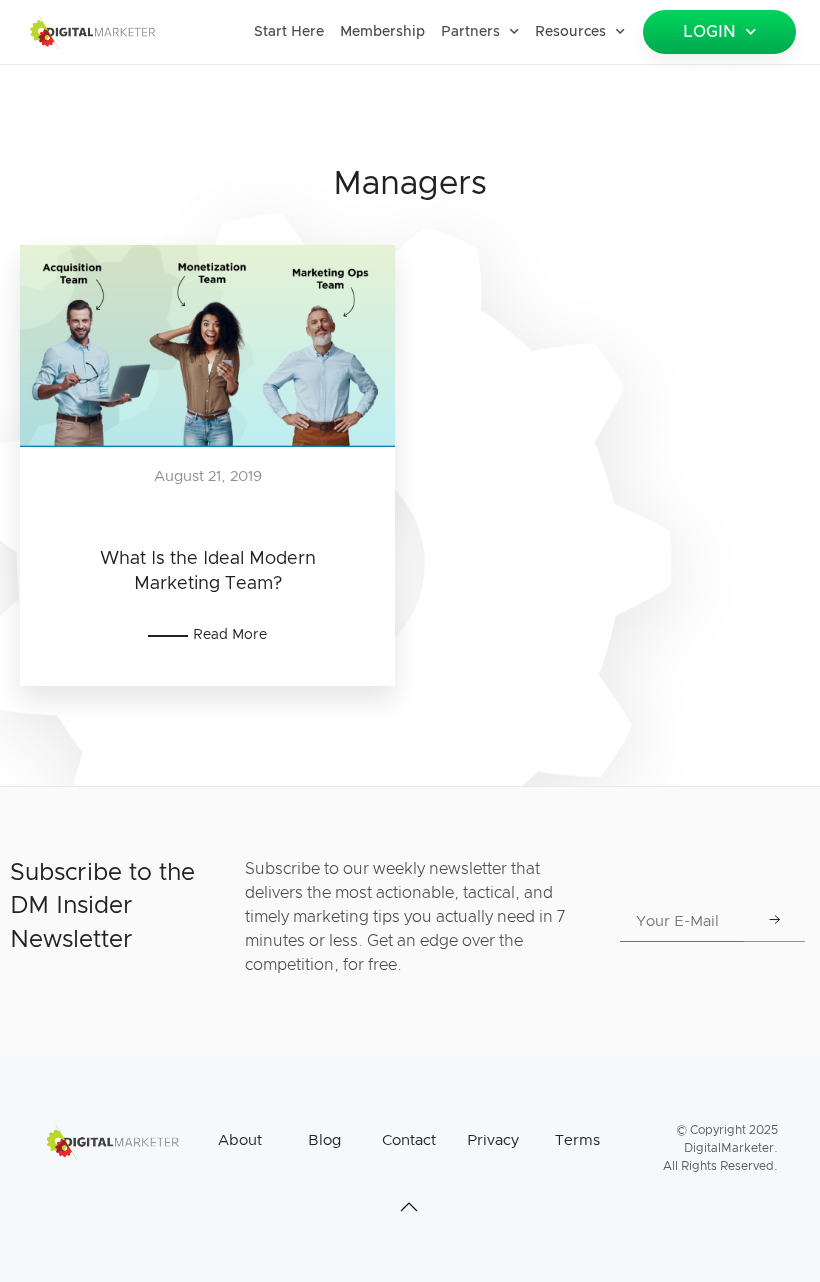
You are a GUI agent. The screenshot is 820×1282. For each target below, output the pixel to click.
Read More (230, 635)
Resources (570, 32)
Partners (470, 32)
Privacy (493, 1140)
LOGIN (709, 32)
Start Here (289, 32)
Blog (324, 1140)
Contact (409, 1140)
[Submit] (775, 922)
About (240, 1140)
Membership (382, 32)
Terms (577, 1140)
